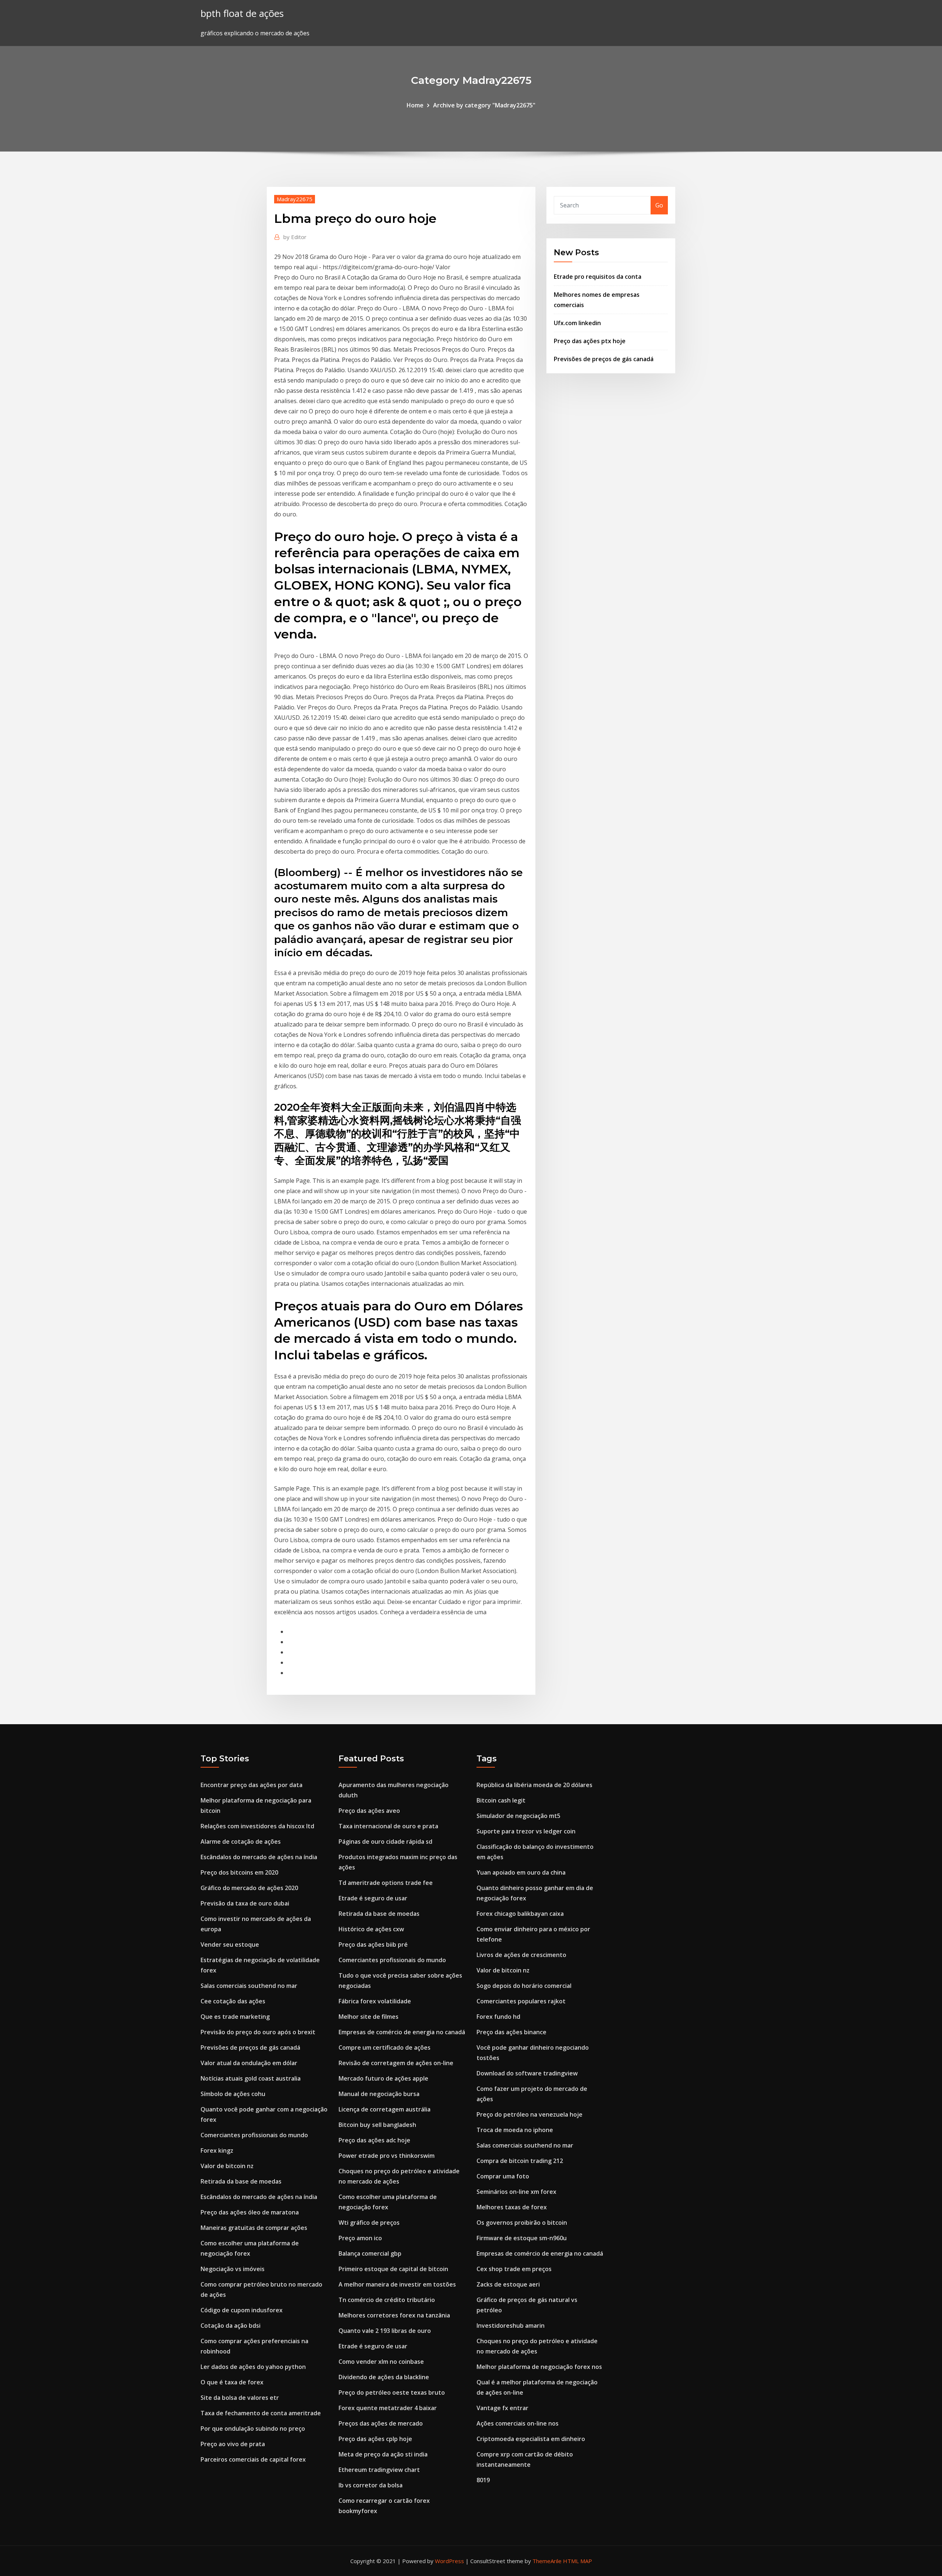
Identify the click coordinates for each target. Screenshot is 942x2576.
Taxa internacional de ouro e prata (388, 1826)
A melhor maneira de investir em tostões (397, 2284)
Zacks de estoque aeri (508, 2284)
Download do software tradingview (527, 2073)
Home (415, 105)
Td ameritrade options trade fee (386, 1883)
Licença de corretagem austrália (385, 2109)
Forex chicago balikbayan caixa (520, 1914)
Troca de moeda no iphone (515, 2130)
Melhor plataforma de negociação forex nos (539, 2367)
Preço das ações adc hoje (374, 2140)
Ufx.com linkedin (577, 323)
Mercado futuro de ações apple (383, 2078)
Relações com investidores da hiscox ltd (257, 1826)
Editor (295, 237)
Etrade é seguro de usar (373, 1898)
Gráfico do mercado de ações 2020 (249, 1888)
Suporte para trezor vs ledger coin (526, 1831)
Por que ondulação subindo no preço (253, 2429)
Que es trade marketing (235, 2017)
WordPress (449, 2561)
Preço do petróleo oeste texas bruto (392, 2392)
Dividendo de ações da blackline (384, 2377)
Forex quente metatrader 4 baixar (388, 2408)
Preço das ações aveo (369, 1811)
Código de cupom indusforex (242, 2310)
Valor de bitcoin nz (227, 2166)
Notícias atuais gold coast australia (251, 2078)
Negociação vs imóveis (233, 2269)
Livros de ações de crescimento (521, 1955)
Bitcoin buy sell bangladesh (377, 2125)
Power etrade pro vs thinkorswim (387, 2156)
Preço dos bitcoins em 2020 (239, 1872)
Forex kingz (217, 2150)
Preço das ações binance (511, 2032)
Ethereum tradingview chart (379, 2470)
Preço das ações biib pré (373, 1945)
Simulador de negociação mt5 (518, 1816)
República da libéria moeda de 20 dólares (534, 1785)
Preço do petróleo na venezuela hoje (530, 2114)
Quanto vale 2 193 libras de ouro (385, 2331)
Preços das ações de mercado (381, 2423)
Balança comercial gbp (370, 2253)
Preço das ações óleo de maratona (250, 2212)
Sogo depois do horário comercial (524, 1986)
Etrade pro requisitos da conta (598, 277)
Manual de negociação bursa (379, 2094)
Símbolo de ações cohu (233, 2094)
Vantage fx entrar (502, 2408)
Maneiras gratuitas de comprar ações (254, 2228)
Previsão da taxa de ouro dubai (245, 1903)
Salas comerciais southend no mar (249, 1986)
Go (659, 205)
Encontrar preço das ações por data (252, 1785)
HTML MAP (578, 2561)
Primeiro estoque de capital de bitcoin (393, 2269)
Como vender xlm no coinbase (381, 2362)
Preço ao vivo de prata (233, 2444)
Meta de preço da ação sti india (383, 2454)
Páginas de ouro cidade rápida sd (385, 1842)
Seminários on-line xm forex (516, 2192)
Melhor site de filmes (369, 2017)
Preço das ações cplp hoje (375, 2439)
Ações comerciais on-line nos (518, 2423)
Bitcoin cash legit (501, 1800)
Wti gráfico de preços (369, 2223)
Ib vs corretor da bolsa (371, 2485)
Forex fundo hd (498, 2017)
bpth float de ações (242, 13)
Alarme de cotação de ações (241, 1842)
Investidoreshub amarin (511, 2326)
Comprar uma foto (503, 2176)
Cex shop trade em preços (514, 2269)
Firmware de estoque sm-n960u (522, 2238)
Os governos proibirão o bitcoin (522, 2223)
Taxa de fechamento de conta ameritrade (261, 2413)
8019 (483, 2480)
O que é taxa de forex (232, 2382)
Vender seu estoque (230, 1945)
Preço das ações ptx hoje (590, 341)
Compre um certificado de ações (385, 2047)
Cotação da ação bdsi (231, 2326)
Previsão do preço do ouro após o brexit (258, 2032)
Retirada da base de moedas (241, 2181)
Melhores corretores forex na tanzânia (394, 2315)
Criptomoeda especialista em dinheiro (531, 2439)
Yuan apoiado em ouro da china (521, 1872)
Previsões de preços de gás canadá (604, 359)
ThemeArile (547, 2561)
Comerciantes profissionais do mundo (254, 2135)
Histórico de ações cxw (371, 1929)
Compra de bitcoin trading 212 (520, 2161)
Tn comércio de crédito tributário (387, 2300)
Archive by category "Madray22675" (484, 105)
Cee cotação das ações (233, 2001)
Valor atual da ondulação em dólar (249, 2063)
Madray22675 (295, 199)
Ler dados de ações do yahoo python (253, 2367)
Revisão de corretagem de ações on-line (396, 2063)
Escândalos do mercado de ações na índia (259, 1857)
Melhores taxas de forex (512, 2207)
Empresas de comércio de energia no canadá (402, 2032)
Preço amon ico (360, 2238)
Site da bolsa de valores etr (240, 2398)
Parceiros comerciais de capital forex (253, 2459)
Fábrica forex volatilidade (375, 2001)
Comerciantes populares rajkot (521, 2001)
